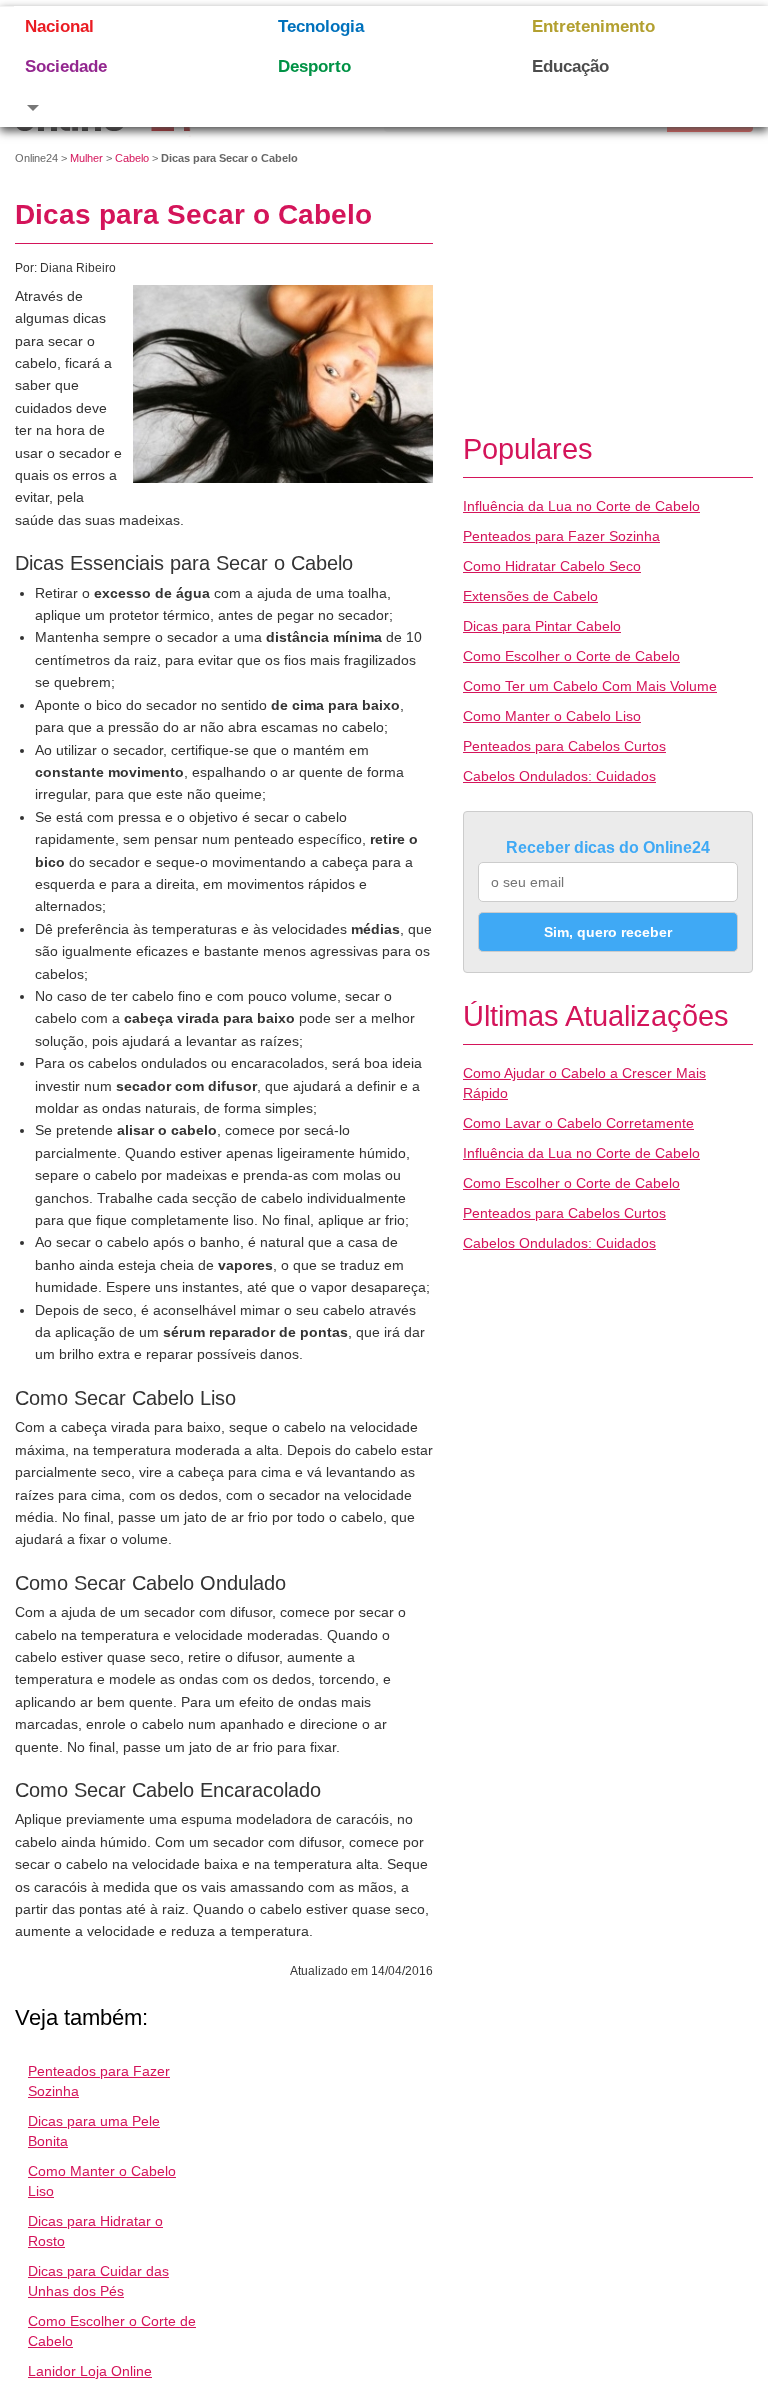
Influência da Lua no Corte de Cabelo (581, 506)
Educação (570, 66)
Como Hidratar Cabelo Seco (552, 566)
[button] (126, 107)
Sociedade (66, 66)
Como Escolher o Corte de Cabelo (571, 656)
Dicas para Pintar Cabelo (542, 626)
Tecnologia (321, 26)
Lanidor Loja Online (90, 2371)
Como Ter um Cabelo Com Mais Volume (590, 686)
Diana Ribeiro (78, 268)
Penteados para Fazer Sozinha (561, 536)
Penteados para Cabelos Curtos (564, 746)
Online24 (36, 158)
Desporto (314, 66)
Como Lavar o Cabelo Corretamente (578, 1123)
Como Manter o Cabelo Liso (552, 716)
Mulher (86, 158)
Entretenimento (593, 26)
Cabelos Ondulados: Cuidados (559, 776)
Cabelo (132, 158)
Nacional (59, 26)
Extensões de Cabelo (530, 596)
